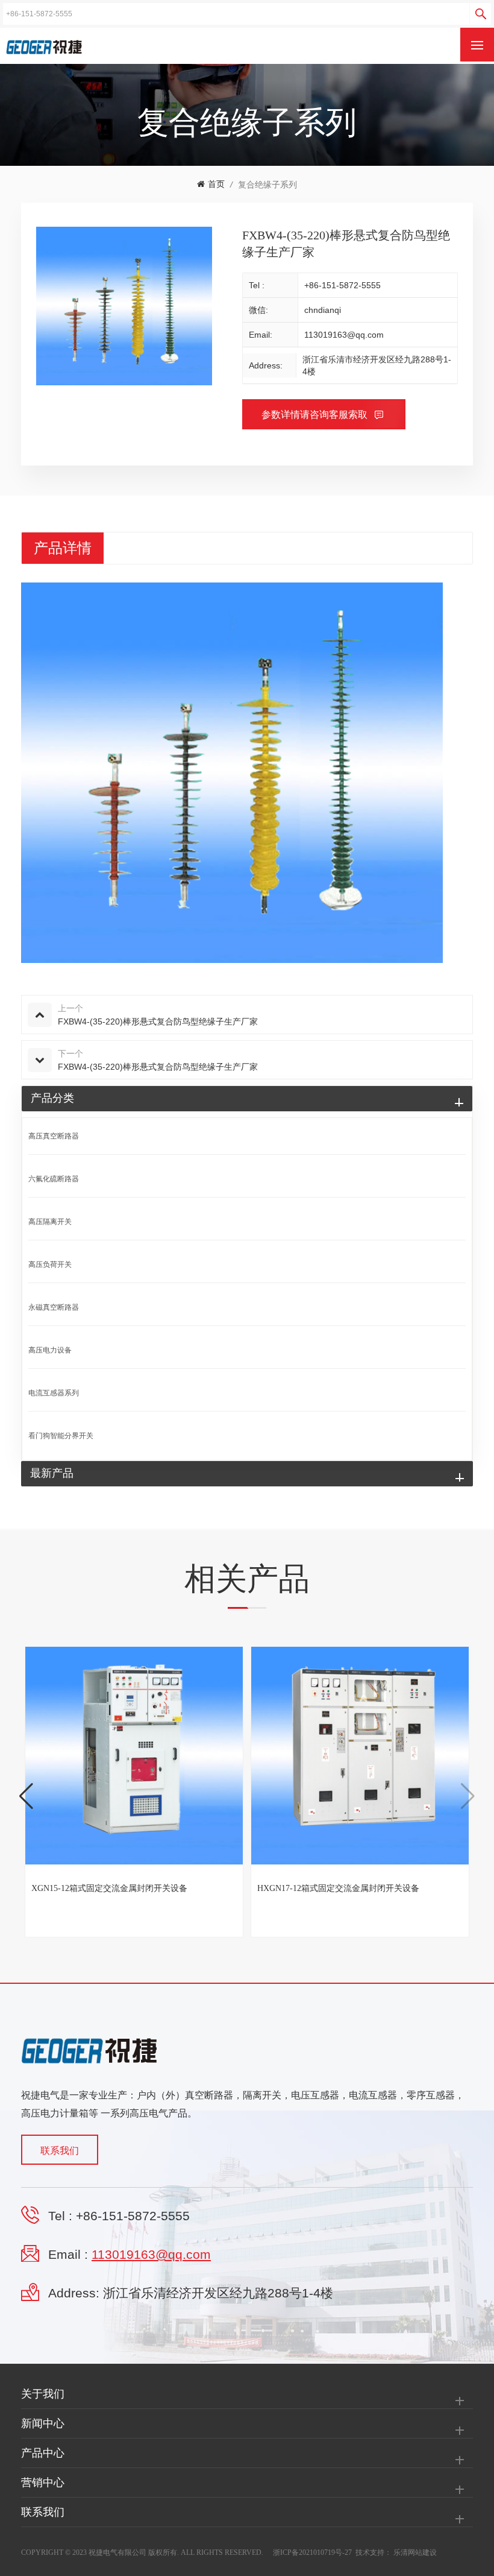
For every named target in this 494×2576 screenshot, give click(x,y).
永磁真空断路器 (54, 1307)
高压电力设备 (50, 1350)
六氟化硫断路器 (54, 1179)
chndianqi (323, 310)
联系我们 (60, 2151)
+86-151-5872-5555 (342, 285)
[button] (26, 1796)
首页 (216, 184)
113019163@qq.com (344, 335)
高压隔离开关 (50, 1222)
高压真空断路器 (54, 1136)
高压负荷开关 (50, 1264)
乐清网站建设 (415, 2552)
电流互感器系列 (54, 1393)
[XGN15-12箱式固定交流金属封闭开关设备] (134, 1756)
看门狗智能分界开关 (61, 1436)
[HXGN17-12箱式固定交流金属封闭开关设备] (360, 1756)
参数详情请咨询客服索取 (316, 415)
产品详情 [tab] (63, 548)
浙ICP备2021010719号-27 (312, 2552)
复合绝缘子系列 (267, 185)
